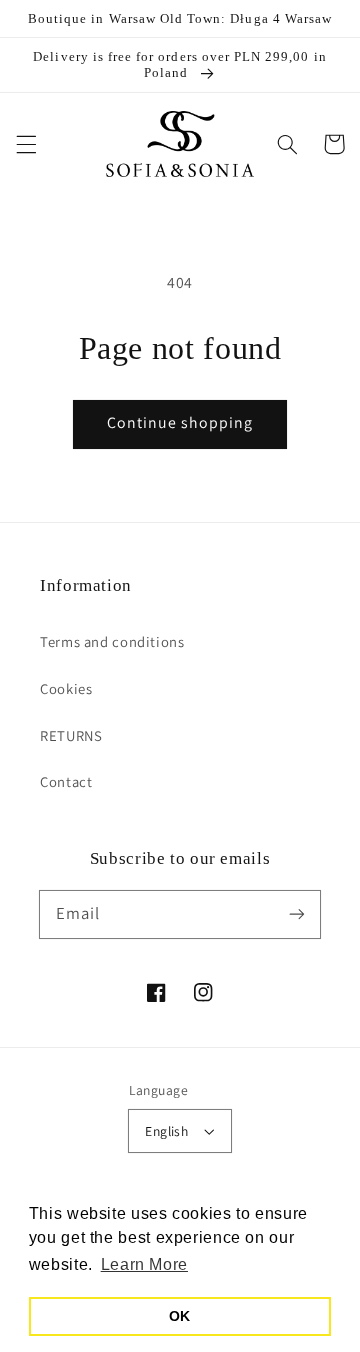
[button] (26, 144)
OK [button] (180, 1316)
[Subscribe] (297, 914)
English (166, 1131)
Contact (66, 781)
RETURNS (71, 735)
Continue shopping (180, 422)
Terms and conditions (112, 641)
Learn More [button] (144, 1264)
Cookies (66, 688)
